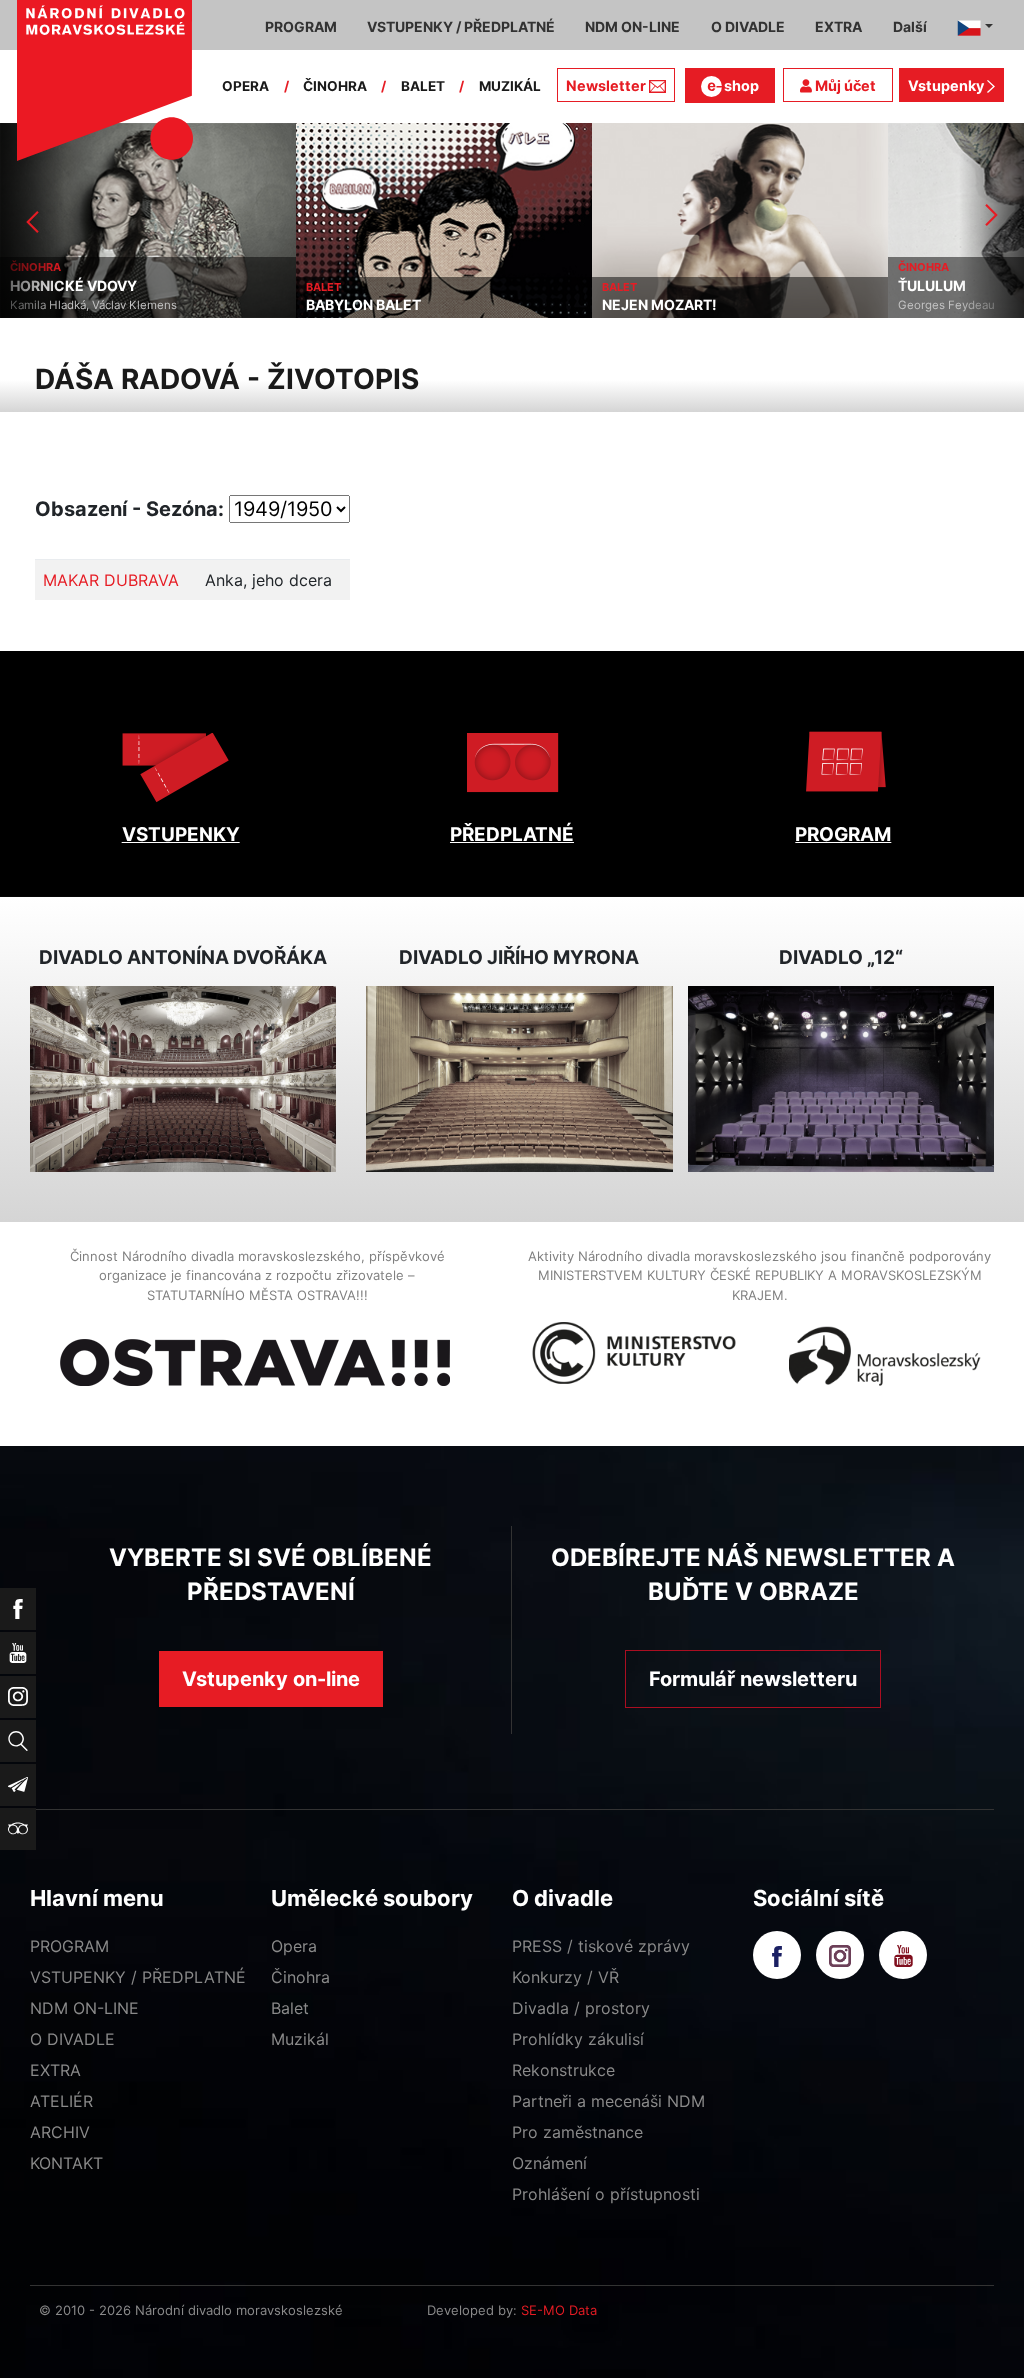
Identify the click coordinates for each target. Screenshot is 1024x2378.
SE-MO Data (559, 2310)
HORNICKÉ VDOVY (73, 286)
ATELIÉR (61, 2101)
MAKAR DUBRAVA (111, 580)
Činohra (300, 1977)
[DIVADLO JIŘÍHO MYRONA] (519, 1078)
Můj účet (844, 85)
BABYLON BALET (363, 305)
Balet (290, 2008)
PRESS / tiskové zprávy (601, 1946)
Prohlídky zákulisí (578, 2039)
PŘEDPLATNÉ (512, 834)
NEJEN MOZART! (659, 305)
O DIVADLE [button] (748, 26)
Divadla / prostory (581, 2008)
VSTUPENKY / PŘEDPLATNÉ (138, 1977)
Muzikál (300, 2039)
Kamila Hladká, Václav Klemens (93, 305)
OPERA (245, 86)
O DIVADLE (72, 2039)
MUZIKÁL (510, 86)
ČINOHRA (335, 86)
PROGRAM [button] (301, 26)
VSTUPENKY (181, 834)
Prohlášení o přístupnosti (606, 2194)
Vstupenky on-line (271, 1679)
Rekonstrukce (563, 2070)
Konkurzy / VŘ (565, 1977)
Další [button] (910, 26)
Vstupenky (947, 85)
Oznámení (549, 2163)
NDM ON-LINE (84, 2008)
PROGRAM (843, 834)
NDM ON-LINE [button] (632, 26)
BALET (423, 86)
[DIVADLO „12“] (841, 1078)
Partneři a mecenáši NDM (608, 2101)
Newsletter (606, 85)
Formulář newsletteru (753, 1679)
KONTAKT (66, 2163)
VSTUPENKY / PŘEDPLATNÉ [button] (461, 26)
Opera (294, 1946)
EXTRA (55, 2070)
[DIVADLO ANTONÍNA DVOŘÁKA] (183, 1078)
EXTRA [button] (838, 26)
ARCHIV (60, 2132)
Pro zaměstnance (577, 2132)
